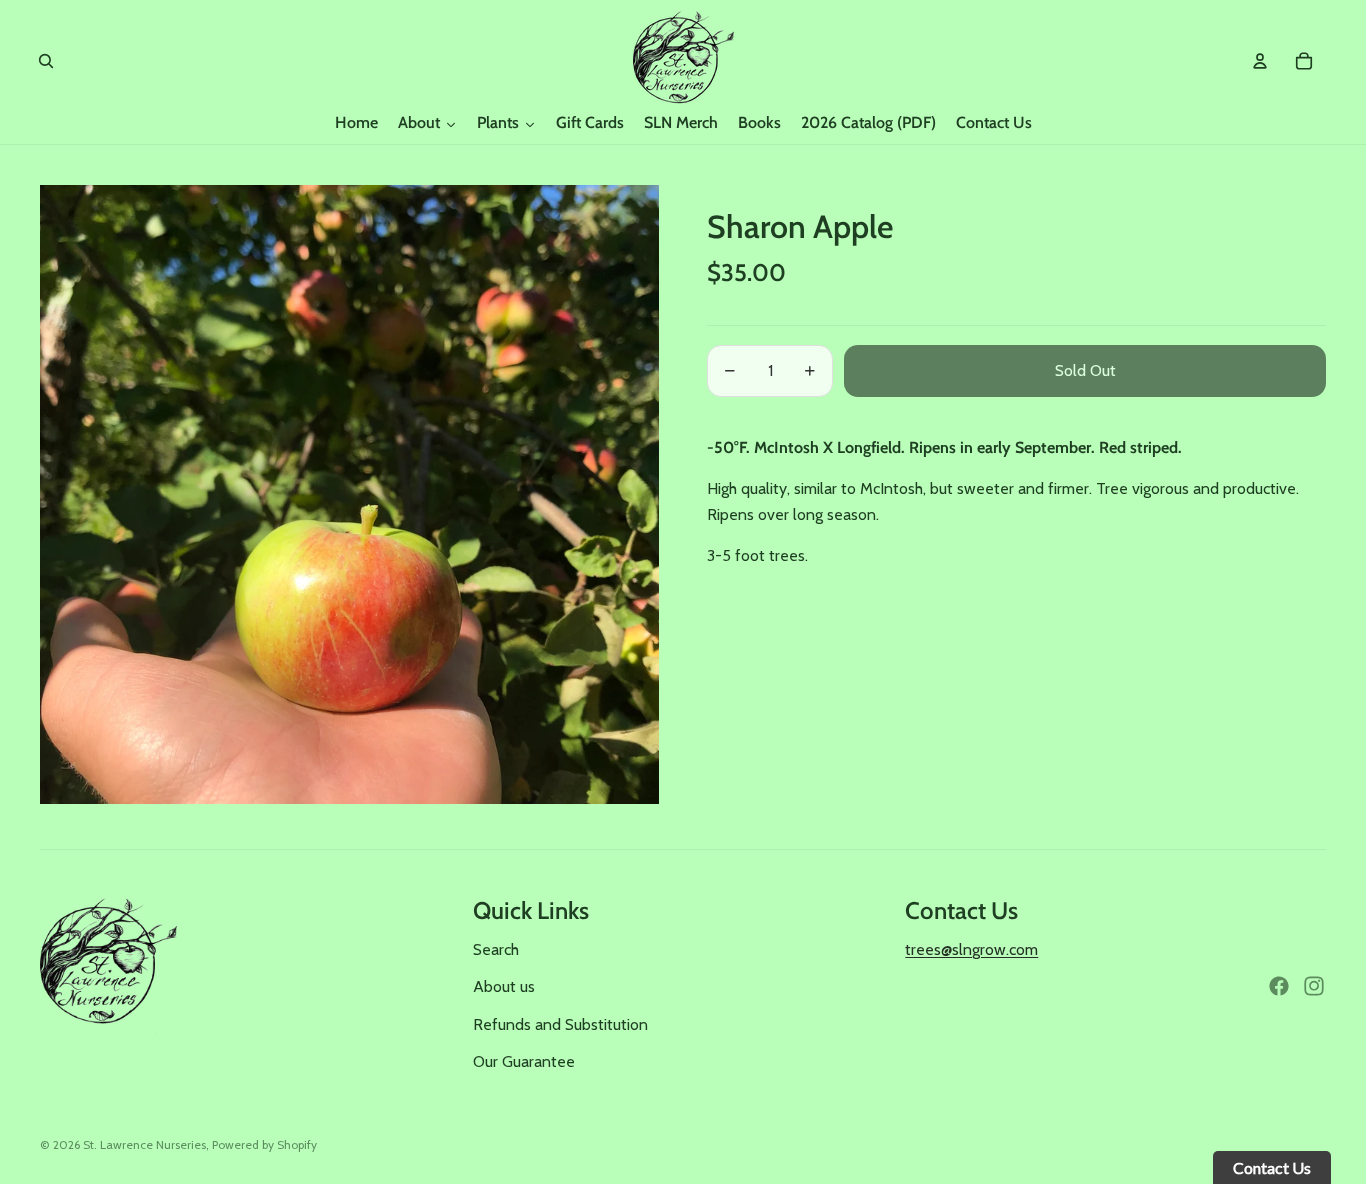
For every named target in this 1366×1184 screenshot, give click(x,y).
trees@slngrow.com (971, 949)
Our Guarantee (524, 1061)
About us (504, 986)
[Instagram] (1314, 986)
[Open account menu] (1260, 61)
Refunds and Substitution (560, 1024)
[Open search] (46, 61)
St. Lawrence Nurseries (144, 1144)
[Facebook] (1279, 986)
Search (496, 949)
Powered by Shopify (264, 1144)
